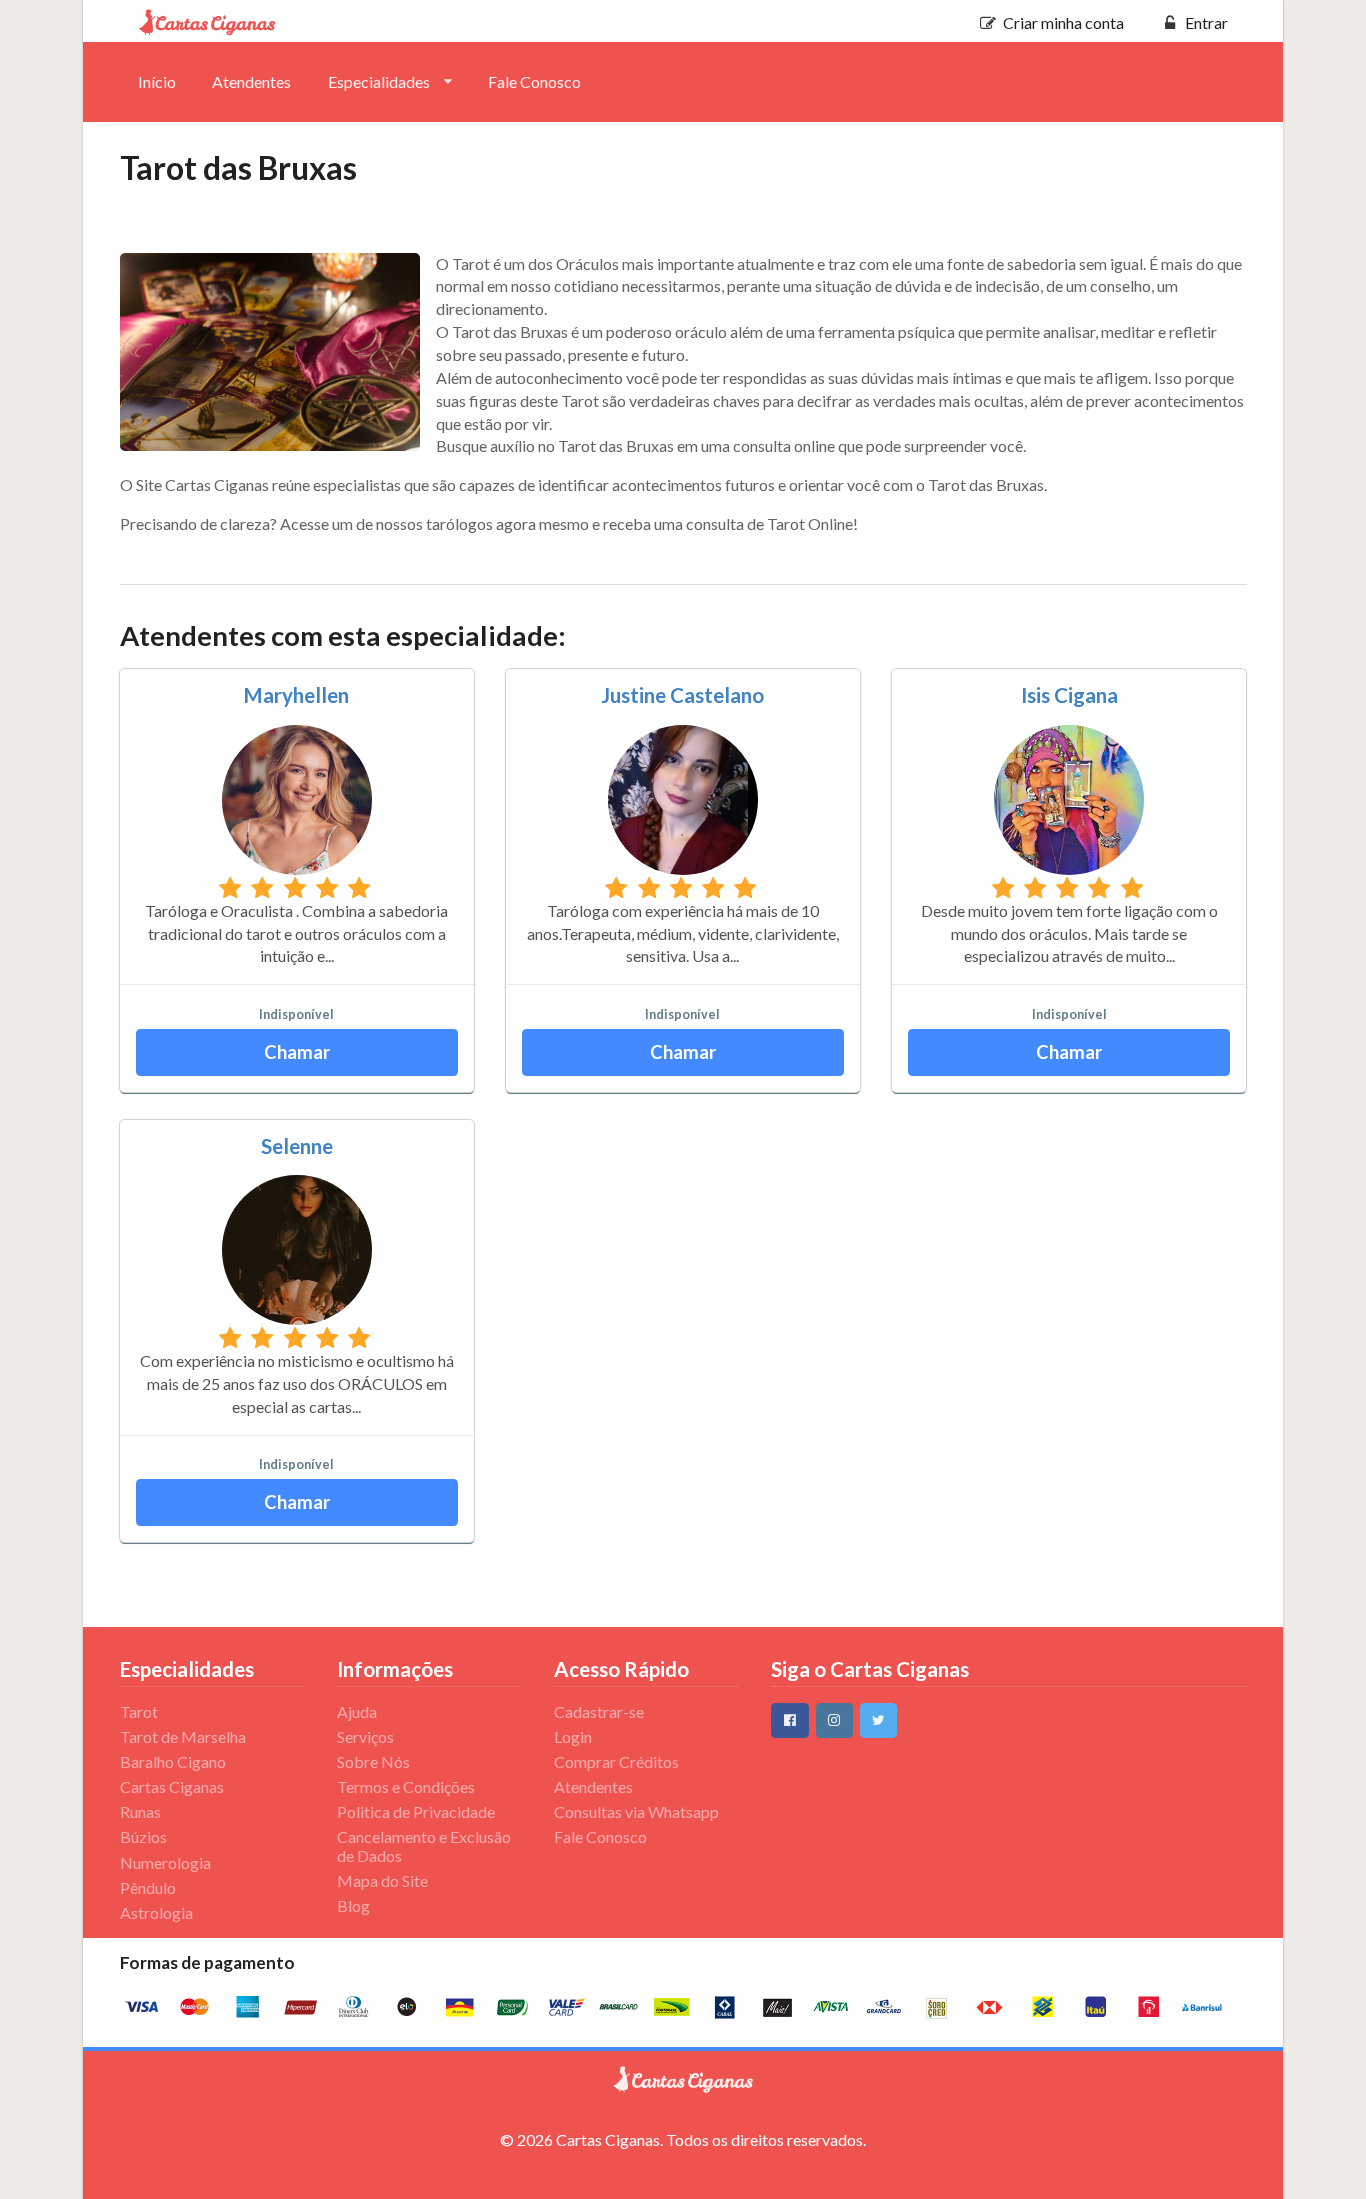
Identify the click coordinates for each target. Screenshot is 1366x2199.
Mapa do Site (382, 1880)
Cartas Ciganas (172, 1786)
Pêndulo (148, 1887)
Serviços (365, 1736)
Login (573, 1736)
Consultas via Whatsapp (636, 1811)
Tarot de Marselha (183, 1736)
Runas (140, 1811)
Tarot (139, 1712)
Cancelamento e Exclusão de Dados (424, 1845)
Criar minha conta (1063, 22)
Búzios (143, 1836)
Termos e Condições (406, 1786)
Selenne (297, 1146)
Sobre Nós (373, 1761)
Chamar (297, 1052)
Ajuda (357, 1712)
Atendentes (251, 81)
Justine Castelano (682, 695)
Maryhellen (296, 695)
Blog (353, 1905)
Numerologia (165, 1862)
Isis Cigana (1069, 695)
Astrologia (156, 1912)
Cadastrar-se (599, 1712)
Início (157, 81)
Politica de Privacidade (416, 1811)
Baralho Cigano (173, 1761)
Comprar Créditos (616, 1761)
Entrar (1206, 22)
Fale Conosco (534, 81)
